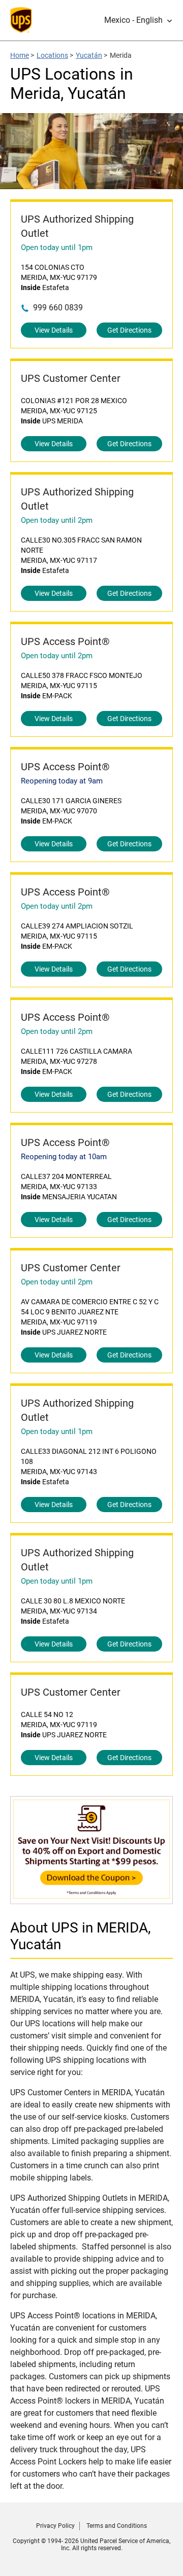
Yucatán (89, 55)
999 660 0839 (58, 308)
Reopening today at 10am (64, 1157)
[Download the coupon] (91, 1899)
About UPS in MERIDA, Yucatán (81, 1936)
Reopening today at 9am (62, 781)
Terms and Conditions (117, 2526)
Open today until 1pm (57, 247)
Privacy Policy (55, 2526)
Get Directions (129, 330)
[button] (139, 20)
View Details (54, 330)
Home (20, 55)
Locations (52, 55)
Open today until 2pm (57, 520)
